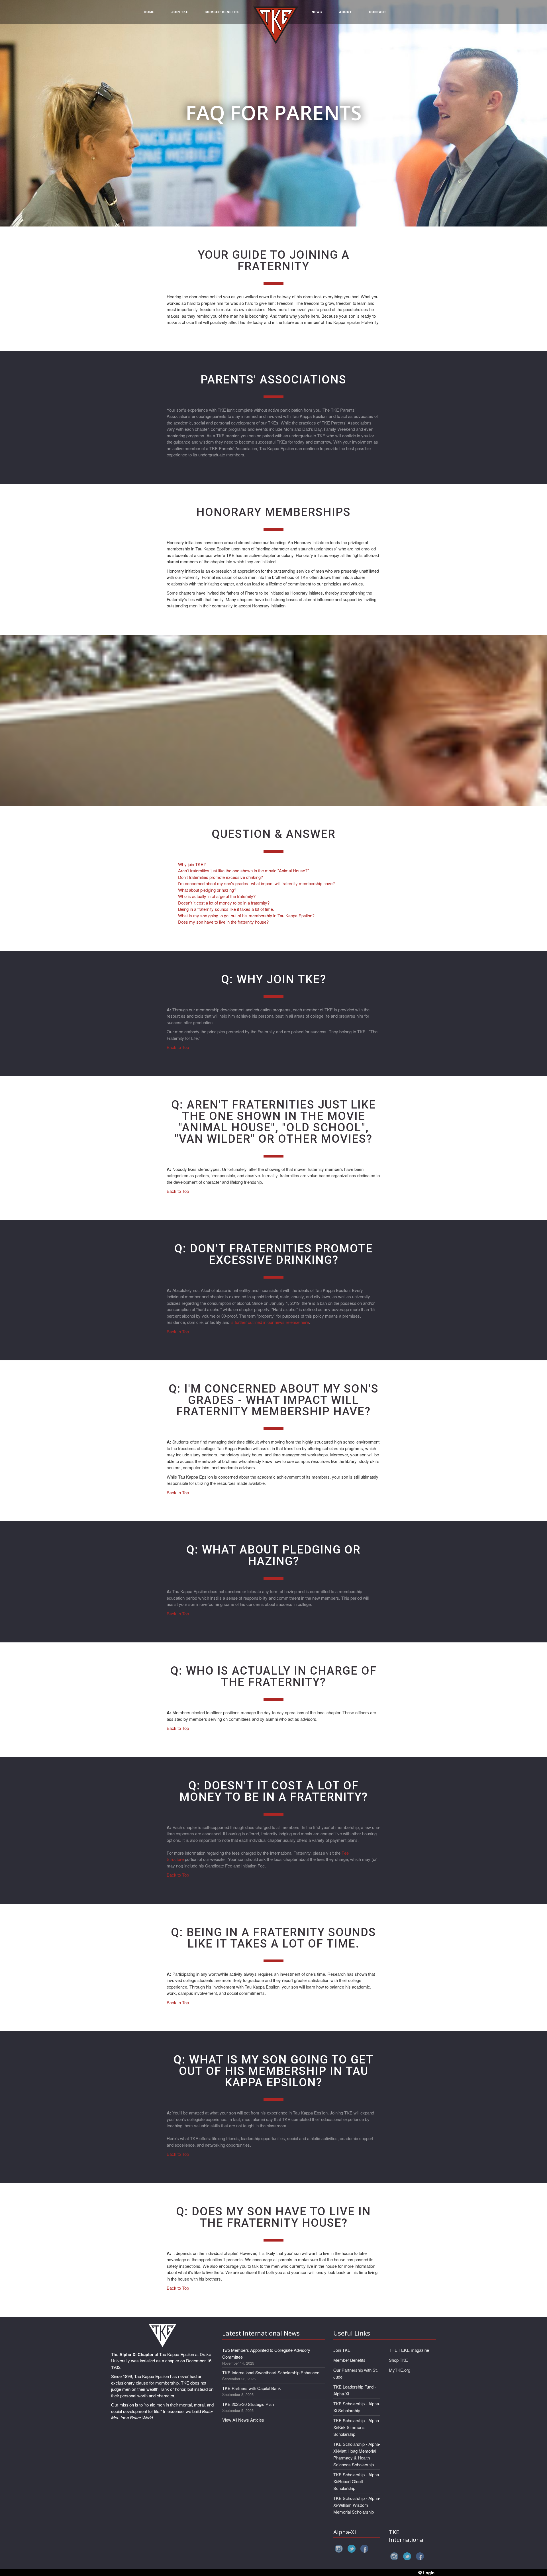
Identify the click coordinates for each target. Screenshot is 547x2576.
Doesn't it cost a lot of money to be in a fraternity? (224, 903)
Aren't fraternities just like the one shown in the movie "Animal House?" (243, 870)
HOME (149, 12)
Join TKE (342, 2350)
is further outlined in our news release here (270, 1322)
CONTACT (378, 12)
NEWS (317, 12)
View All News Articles (243, 2420)
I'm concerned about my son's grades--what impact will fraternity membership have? (256, 883)
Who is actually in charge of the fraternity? (217, 896)
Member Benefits (349, 2360)
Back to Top (178, 1047)
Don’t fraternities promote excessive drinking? (221, 877)
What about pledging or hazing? (207, 890)
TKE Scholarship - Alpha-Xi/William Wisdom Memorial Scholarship (357, 2505)
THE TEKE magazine (409, 2350)
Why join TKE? (192, 864)
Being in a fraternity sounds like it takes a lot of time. (226, 909)
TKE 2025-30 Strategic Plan (248, 2404)
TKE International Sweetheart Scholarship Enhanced (271, 2372)
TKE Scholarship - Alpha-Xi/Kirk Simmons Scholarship (357, 2427)
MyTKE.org (400, 2370)
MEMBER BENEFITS (223, 12)
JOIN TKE (180, 12)
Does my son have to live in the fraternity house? (223, 922)
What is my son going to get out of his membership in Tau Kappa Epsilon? (246, 916)
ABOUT (345, 12)
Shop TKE (398, 2360)
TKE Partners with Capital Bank (252, 2388)
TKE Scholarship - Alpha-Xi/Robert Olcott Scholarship (357, 2481)
